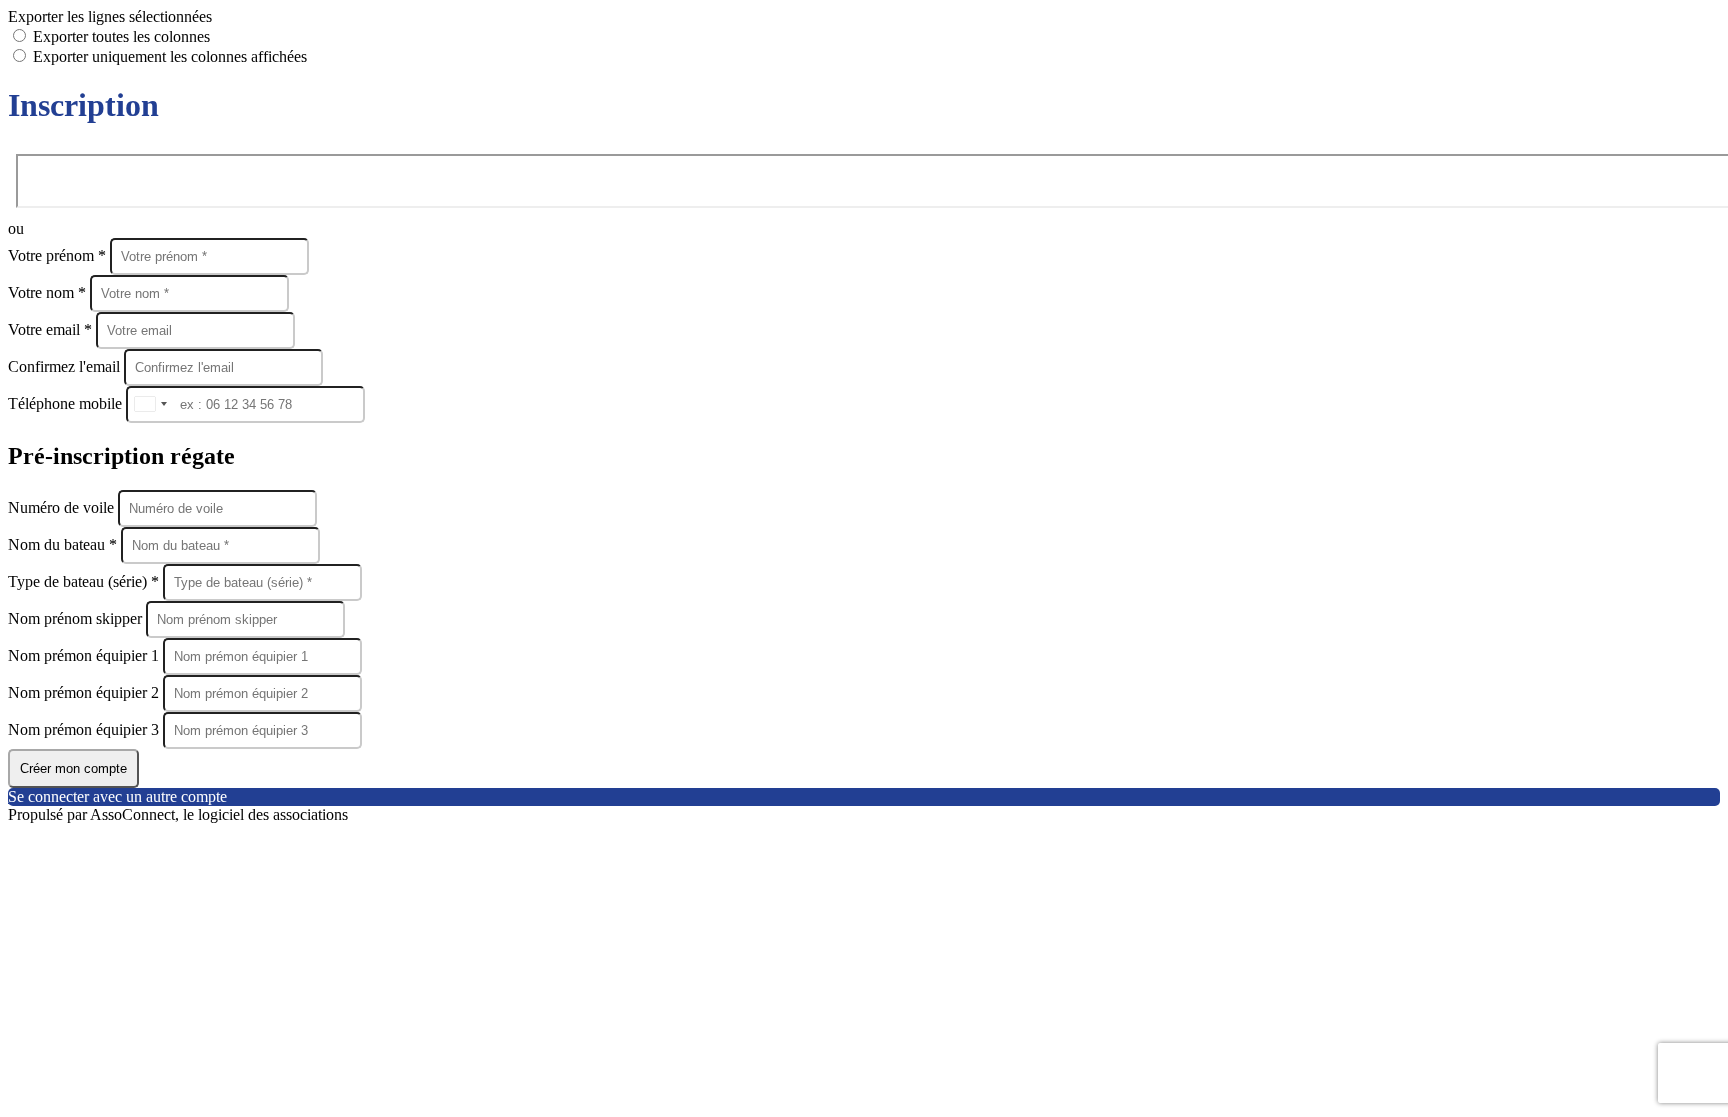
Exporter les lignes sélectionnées (110, 16)
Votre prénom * (59, 255)
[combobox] (150, 404)
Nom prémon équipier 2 (85, 692)
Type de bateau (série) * (85, 581)
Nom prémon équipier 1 (85, 655)
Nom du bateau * (64, 544)
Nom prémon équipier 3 (85, 729)
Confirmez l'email (64, 366)
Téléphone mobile (67, 403)
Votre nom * (49, 292)
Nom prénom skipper (77, 618)
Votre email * (52, 329)
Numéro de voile (63, 507)
